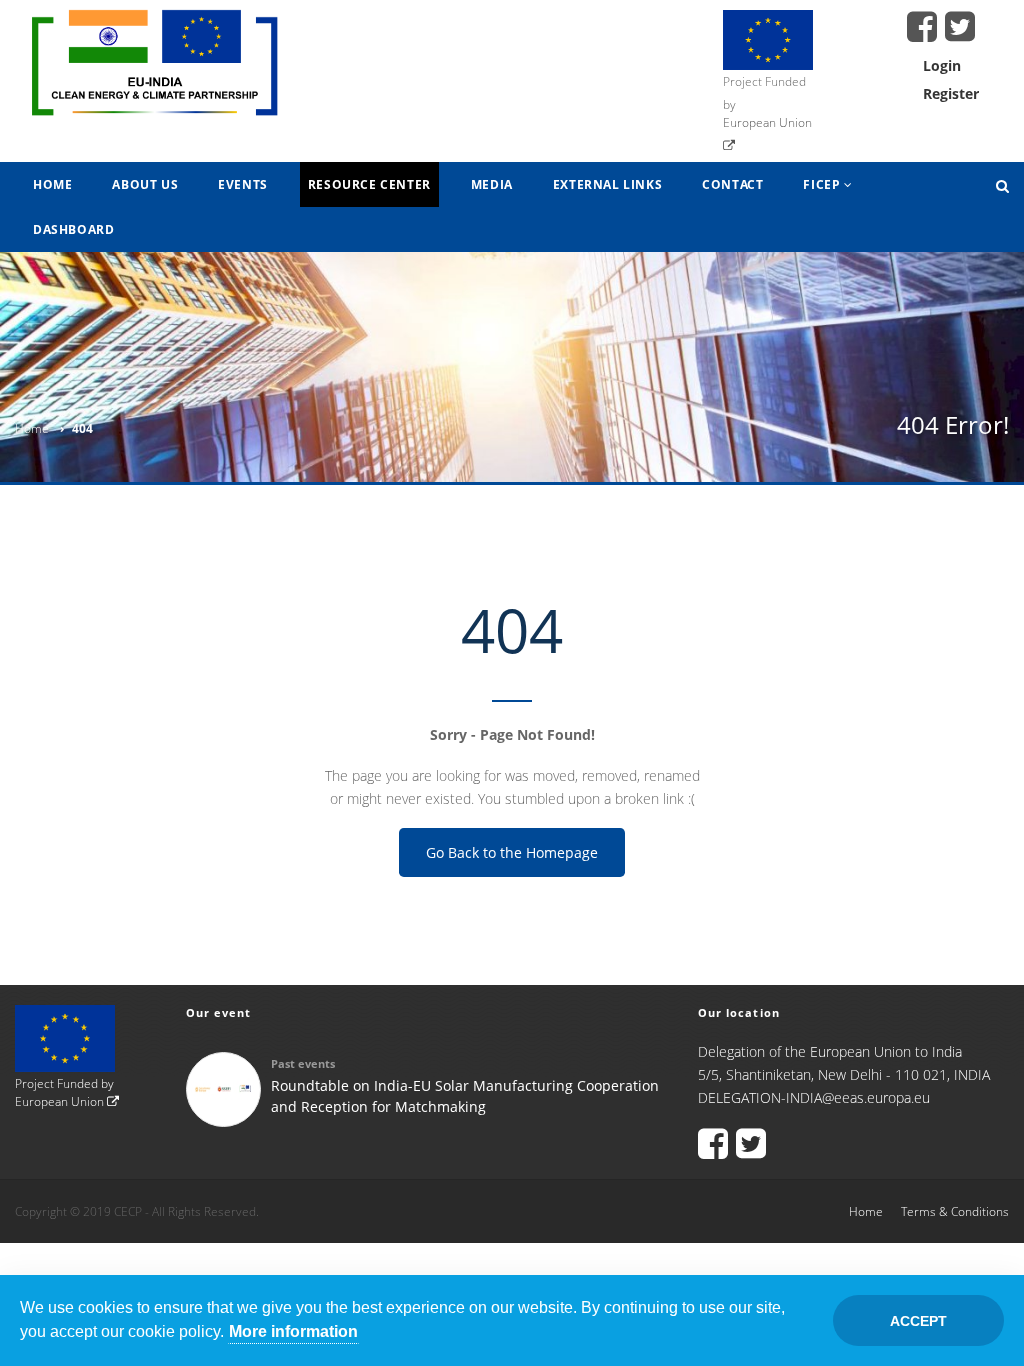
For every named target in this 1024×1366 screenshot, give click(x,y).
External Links (607, 184)
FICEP (823, 184)
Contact (732, 184)
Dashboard (73, 229)
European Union (61, 1101)
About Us (145, 184)
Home (52, 184)
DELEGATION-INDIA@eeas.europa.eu (814, 1097)
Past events (303, 1063)
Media (492, 184)
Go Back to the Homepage (512, 852)
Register (951, 93)
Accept (918, 1321)
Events (243, 184)
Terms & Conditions (955, 1211)
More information (293, 1331)
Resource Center (369, 184)
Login (942, 65)
